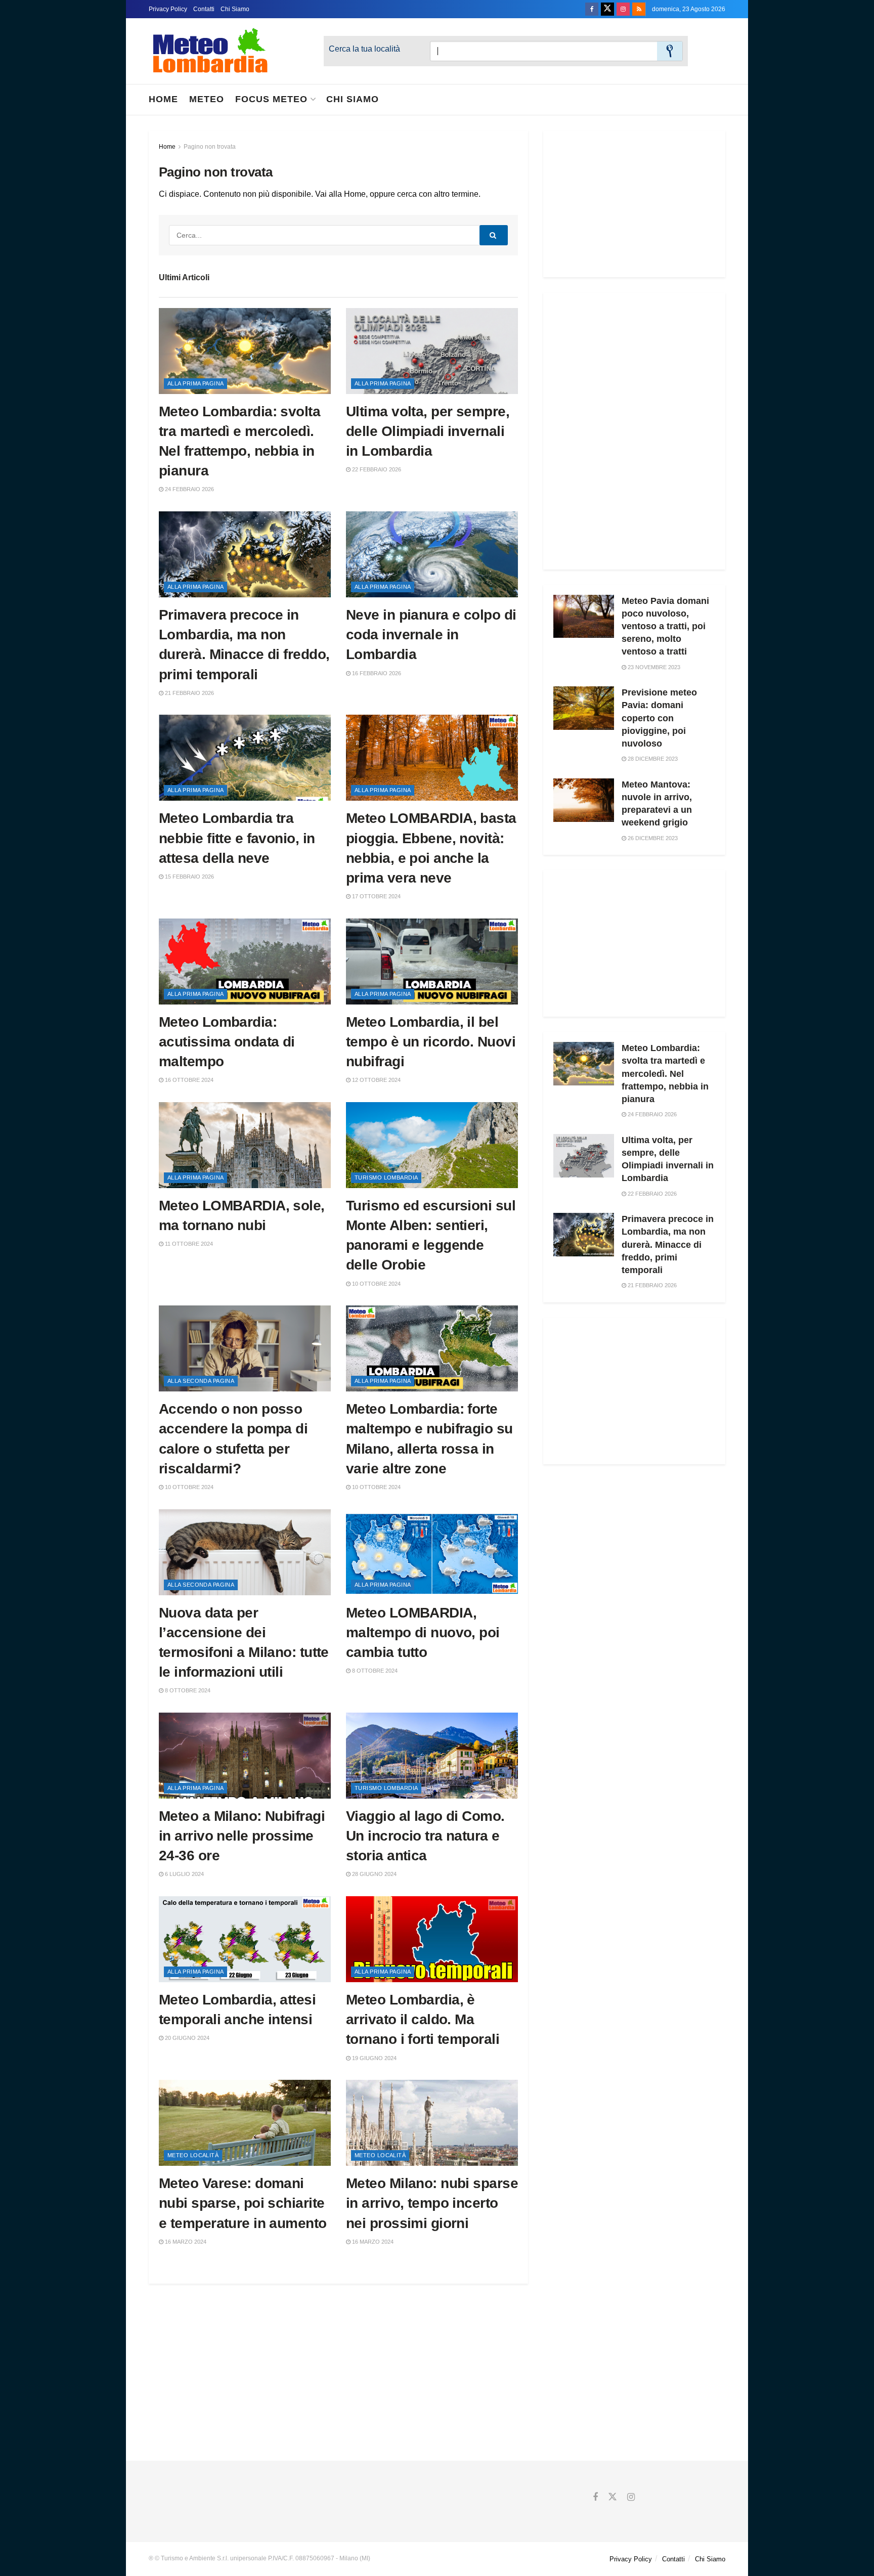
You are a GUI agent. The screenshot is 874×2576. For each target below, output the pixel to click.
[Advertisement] (634, 204)
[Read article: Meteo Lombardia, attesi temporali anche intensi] (245, 1939)
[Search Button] (494, 235)
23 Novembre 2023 (653, 667)
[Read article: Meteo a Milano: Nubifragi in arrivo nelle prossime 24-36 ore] (245, 1756)
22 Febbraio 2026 (376, 469)
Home (163, 99)
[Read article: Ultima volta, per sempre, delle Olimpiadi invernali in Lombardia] (432, 351)
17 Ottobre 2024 (376, 896)
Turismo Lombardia (386, 1177)
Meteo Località (193, 2155)
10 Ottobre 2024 (376, 1284)
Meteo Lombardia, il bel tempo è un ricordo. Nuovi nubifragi (431, 1042)
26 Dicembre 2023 (652, 838)
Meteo (207, 99)
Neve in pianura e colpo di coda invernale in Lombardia (431, 635)
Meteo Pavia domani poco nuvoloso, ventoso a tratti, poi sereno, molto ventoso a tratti (665, 626)
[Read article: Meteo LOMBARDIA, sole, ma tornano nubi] (245, 1145)
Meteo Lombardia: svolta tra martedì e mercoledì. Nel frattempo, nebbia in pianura (665, 1074)
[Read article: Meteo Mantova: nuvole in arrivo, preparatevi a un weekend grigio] (584, 800)
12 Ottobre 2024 (376, 1080)
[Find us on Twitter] (607, 9)
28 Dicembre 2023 (652, 759)
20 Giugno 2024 (186, 2038)
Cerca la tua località (364, 49)
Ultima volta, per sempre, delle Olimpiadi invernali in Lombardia (428, 431)
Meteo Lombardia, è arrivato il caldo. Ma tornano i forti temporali (423, 2019)
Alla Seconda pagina (201, 1381)
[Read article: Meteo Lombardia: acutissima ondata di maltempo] (245, 962)
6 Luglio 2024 (184, 1874)
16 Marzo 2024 (185, 2242)
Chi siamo (353, 99)
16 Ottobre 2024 (188, 1080)
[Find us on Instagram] (623, 9)
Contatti (204, 9)
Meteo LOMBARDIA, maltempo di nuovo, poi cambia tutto (423, 1632)
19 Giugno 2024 (374, 2058)
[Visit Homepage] (210, 51)
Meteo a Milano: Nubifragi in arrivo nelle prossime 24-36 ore (242, 1836)
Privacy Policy (168, 9)
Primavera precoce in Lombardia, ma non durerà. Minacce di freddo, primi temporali (668, 1245)
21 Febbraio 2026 (189, 693)
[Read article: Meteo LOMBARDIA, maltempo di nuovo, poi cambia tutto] (432, 1552)
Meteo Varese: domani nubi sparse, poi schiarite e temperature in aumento (243, 2203)
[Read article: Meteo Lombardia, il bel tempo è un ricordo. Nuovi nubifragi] (432, 962)
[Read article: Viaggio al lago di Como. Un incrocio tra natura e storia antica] (432, 1756)
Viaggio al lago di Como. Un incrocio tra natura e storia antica (425, 1836)
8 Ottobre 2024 (187, 1690)
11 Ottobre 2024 (188, 1244)
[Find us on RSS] (639, 9)
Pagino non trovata (210, 147)
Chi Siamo (235, 9)
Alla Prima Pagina (195, 383)
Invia (670, 51)
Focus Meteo (271, 99)
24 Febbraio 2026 (189, 489)
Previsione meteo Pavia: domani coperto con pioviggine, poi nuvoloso (659, 718)
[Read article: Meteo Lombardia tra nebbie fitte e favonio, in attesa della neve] (245, 758)
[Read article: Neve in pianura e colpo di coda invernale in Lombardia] (432, 554)
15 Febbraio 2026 (189, 877)
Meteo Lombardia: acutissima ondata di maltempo (227, 1042)
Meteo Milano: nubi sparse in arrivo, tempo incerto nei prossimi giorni (432, 2203)
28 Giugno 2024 (374, 1874)
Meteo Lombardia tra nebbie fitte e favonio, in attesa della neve (237, 838)
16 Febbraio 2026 (376, 673)
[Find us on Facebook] (592, 9)
